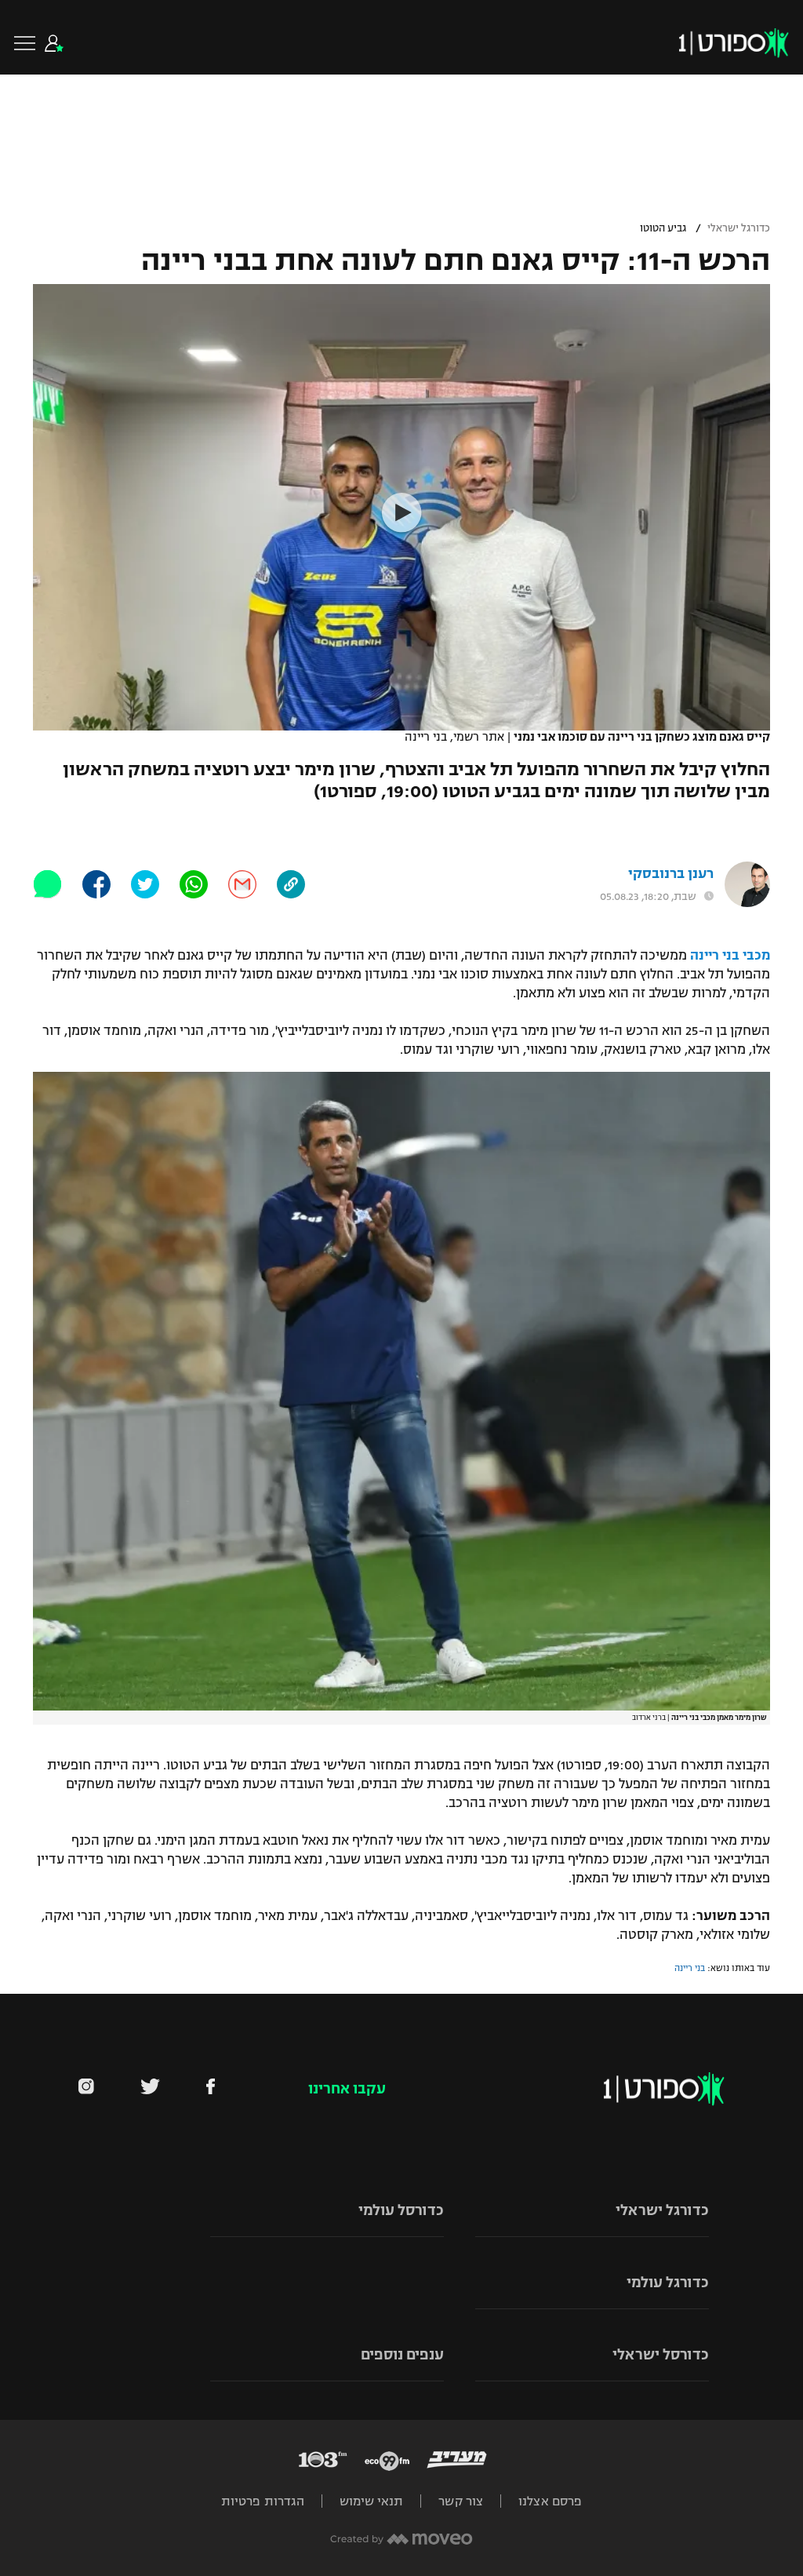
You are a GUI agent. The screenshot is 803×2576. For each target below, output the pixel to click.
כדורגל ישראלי (739, 228)
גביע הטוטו (663, 228)
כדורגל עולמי (668, 2283)
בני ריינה (690, 1968)
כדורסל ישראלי (661, 2355)
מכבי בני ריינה (730, 956)
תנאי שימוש (371, 2501)
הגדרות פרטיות (263, 2501)
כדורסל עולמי (401, 2210)
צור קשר (461, 2501)
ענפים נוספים (402, 2355)
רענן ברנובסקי (671, 874)
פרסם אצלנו (550, 2501)
